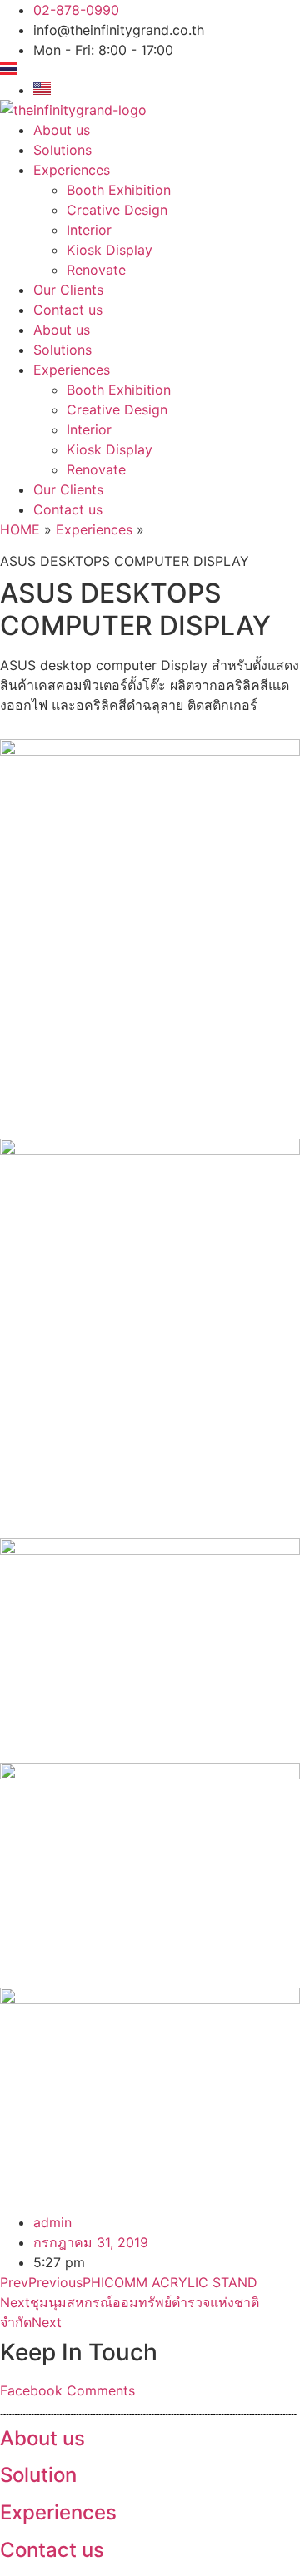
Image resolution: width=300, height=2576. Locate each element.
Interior (89, 230)
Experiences (72, 170)
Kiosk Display (110, 250)
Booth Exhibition (119, 190)
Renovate (96, 270)
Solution (38, 2475)
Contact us (68, 310)
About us (62, 130)
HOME (20, 529)
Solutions (62, 150)
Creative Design (117, 210)
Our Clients (68, 290)
